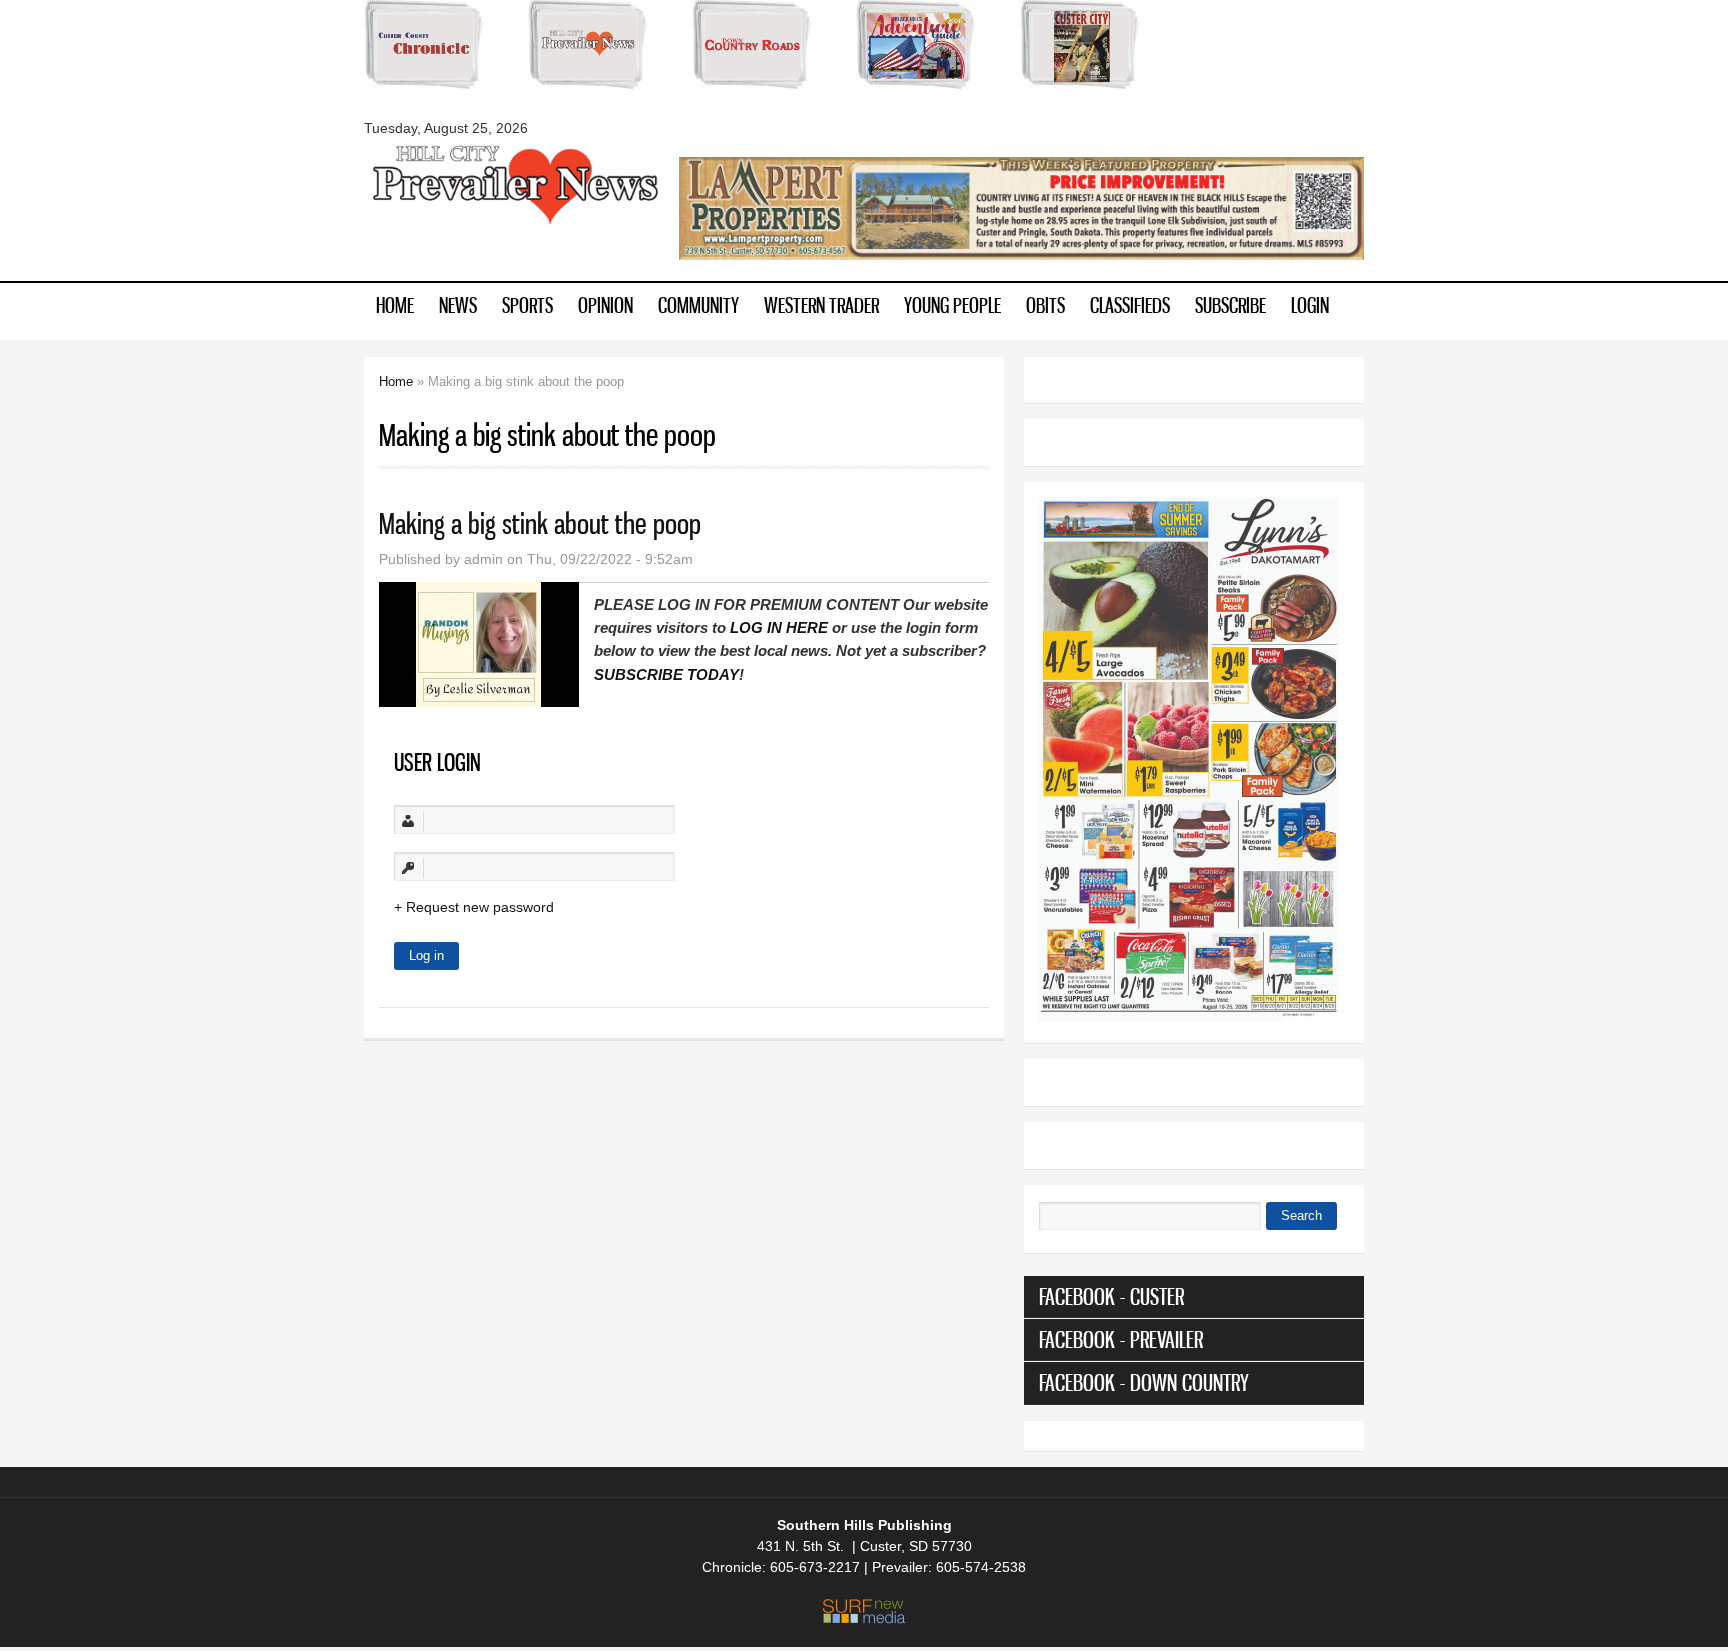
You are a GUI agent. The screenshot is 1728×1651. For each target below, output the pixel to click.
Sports (527, 305)
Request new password (480, 907)
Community (698, 305)
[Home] (514, 222)
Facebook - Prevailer (1121, 1339)
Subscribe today (666, 674)
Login (1310, 305)
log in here (779, 627)
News (458, 305)
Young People (952, 305)
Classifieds (1130, 305)
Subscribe (1230, 305)
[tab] (1194, 1297)
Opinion (605, 305)
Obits (1045, 305)
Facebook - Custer (1111, 1296)
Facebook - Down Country (1144, 1382)
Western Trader (821, 305)
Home (395, 305)
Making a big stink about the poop (540, 523)
